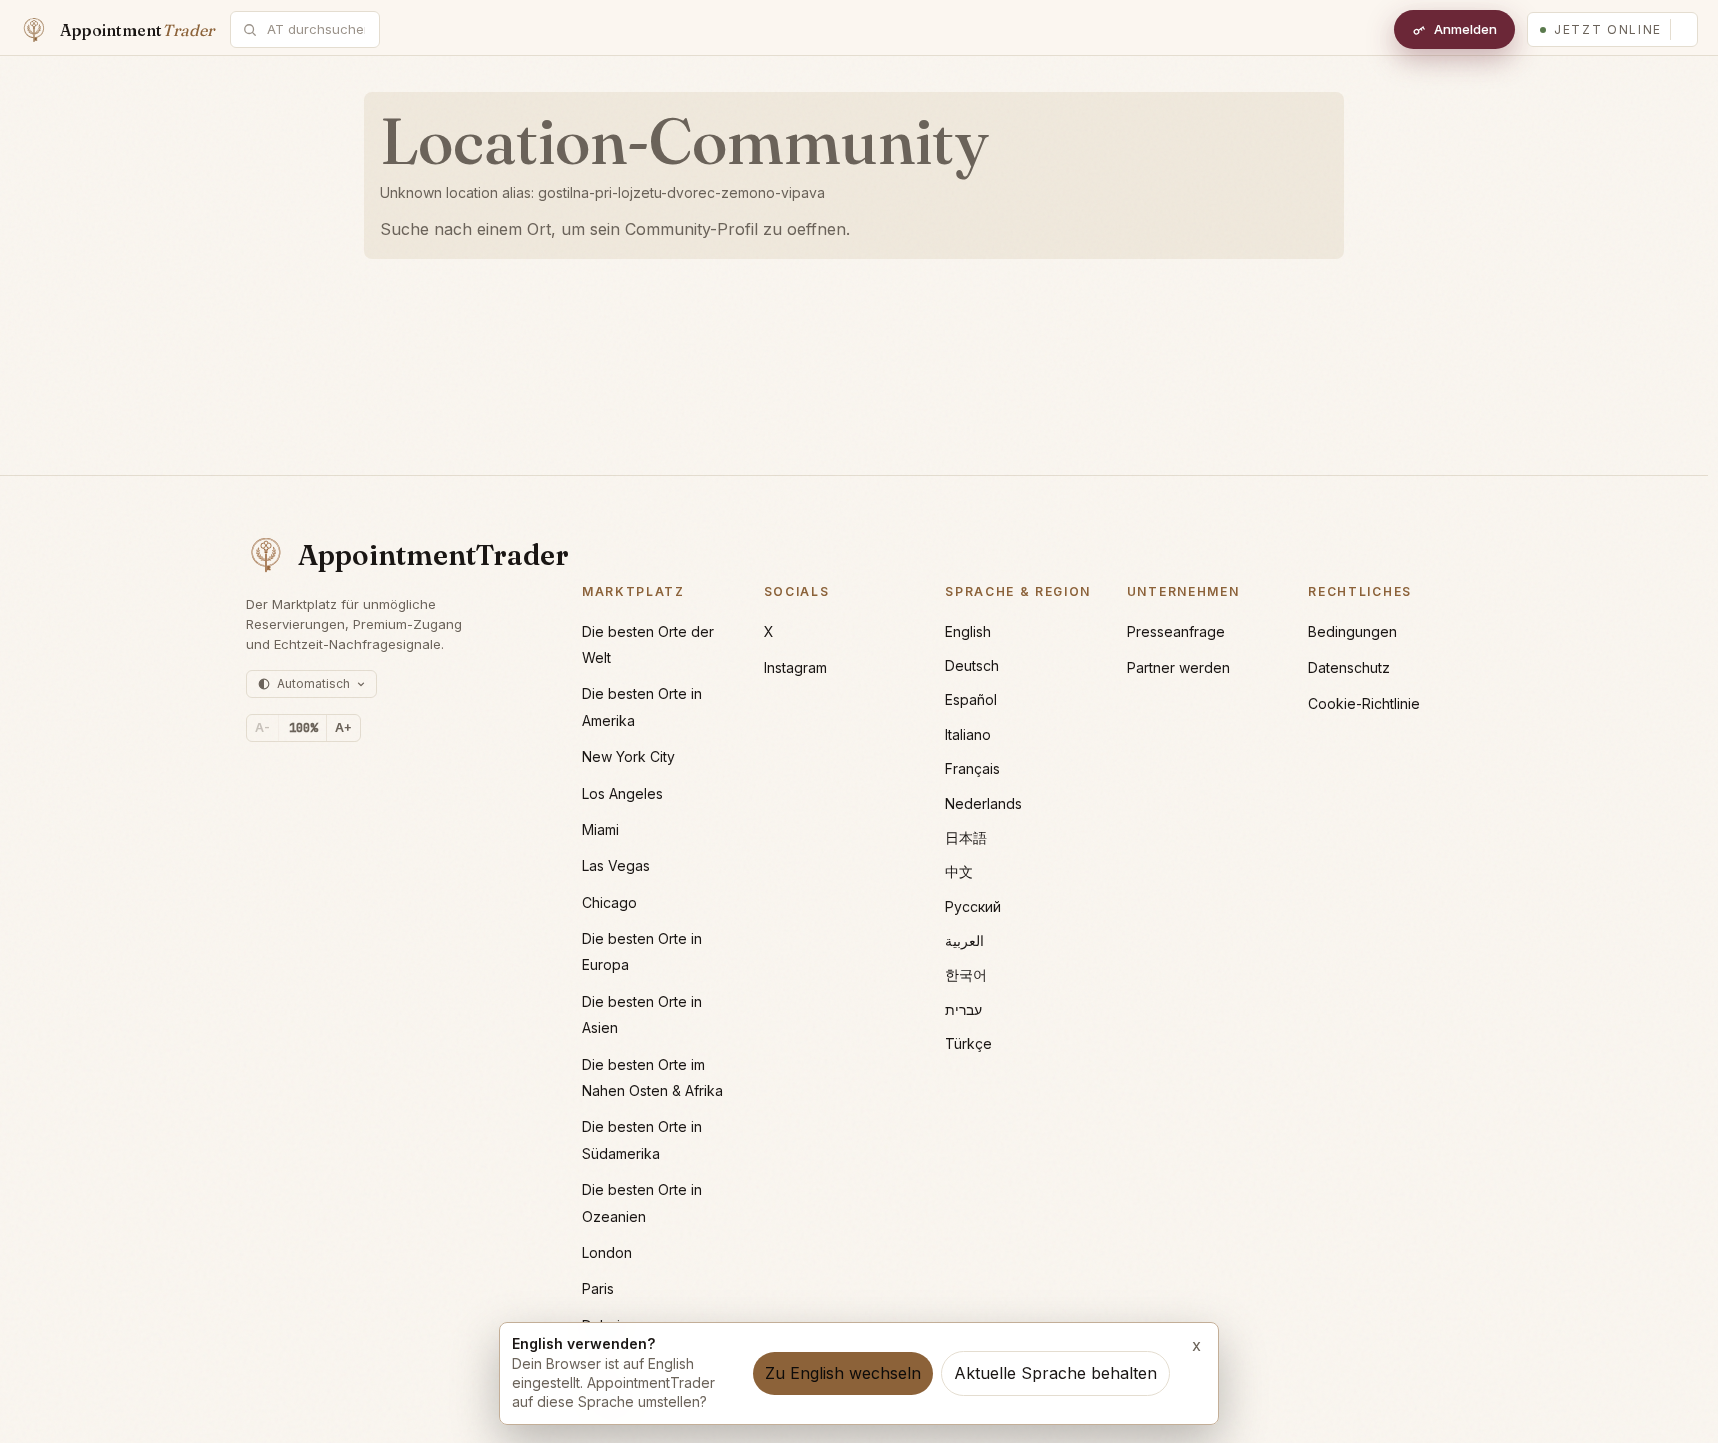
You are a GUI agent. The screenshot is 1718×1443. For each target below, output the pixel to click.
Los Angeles (622, 793)
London (607, 1252)
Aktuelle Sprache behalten (1055, 1373)
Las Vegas (616, 865)
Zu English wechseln (843, 1373)
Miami (600, 829)
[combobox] (316, 29)
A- (262, 727)
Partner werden (1178, 667)
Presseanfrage (1176, 631)
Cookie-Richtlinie (1364, 703)
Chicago (609, 902)
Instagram (795, 667)
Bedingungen (1352, 631)
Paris (598, 1288)
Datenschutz (1349, 667)
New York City (628, 756)
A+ (343, 727)
